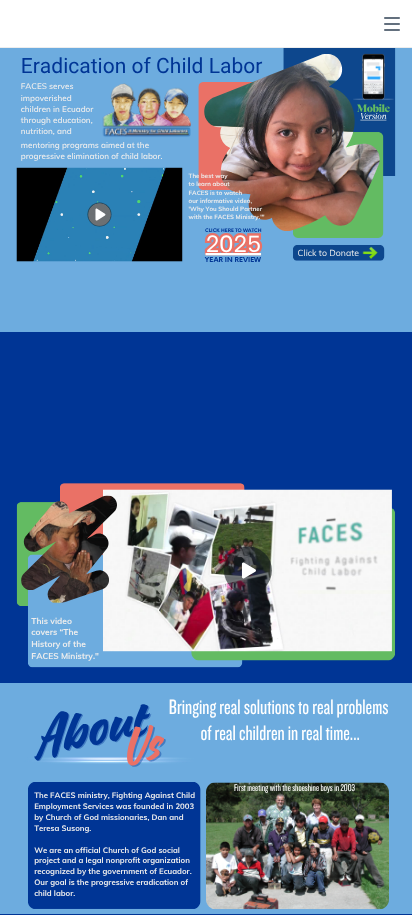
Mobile (373, 108)
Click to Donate (328, 252)
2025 (233, 241)
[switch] (392, 24)
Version (373, 117)
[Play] (100, 214)
